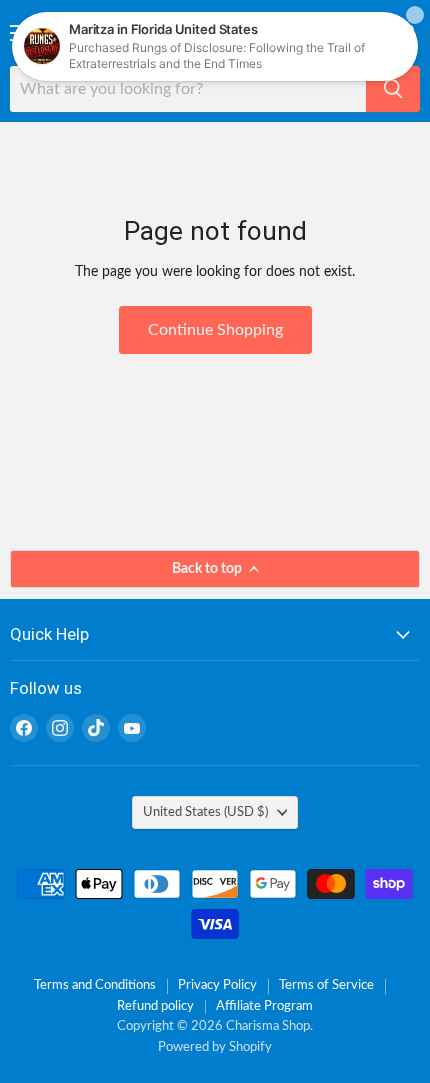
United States (205, 812)
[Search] (393, 89)
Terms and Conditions (95, 985)
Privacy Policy (217, 985)
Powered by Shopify (215, 1047)
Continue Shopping (215, 330)
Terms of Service (326, 985)
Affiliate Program (264, 1006)
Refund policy (155, 1006)
